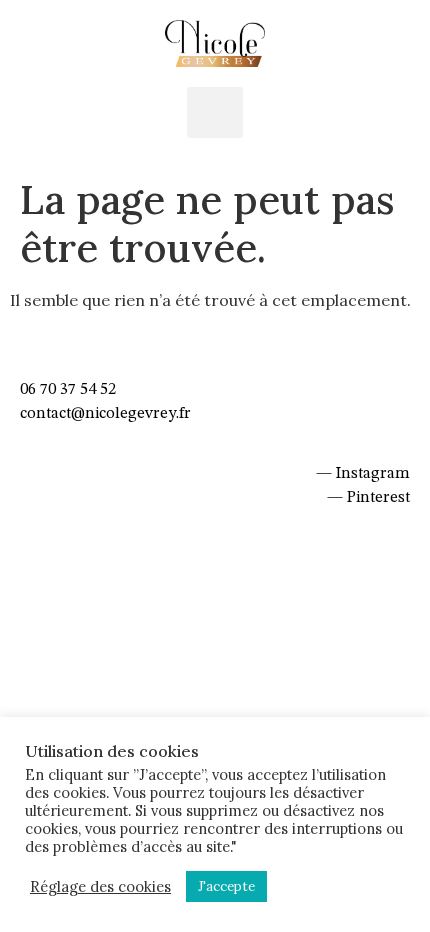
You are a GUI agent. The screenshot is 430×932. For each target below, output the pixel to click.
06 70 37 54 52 (68, 390)
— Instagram (363, 474)
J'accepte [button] (226, 886)
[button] (215, 112)
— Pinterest (368, 498)
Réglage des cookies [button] (100, 887)
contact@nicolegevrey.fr (105, 414)
